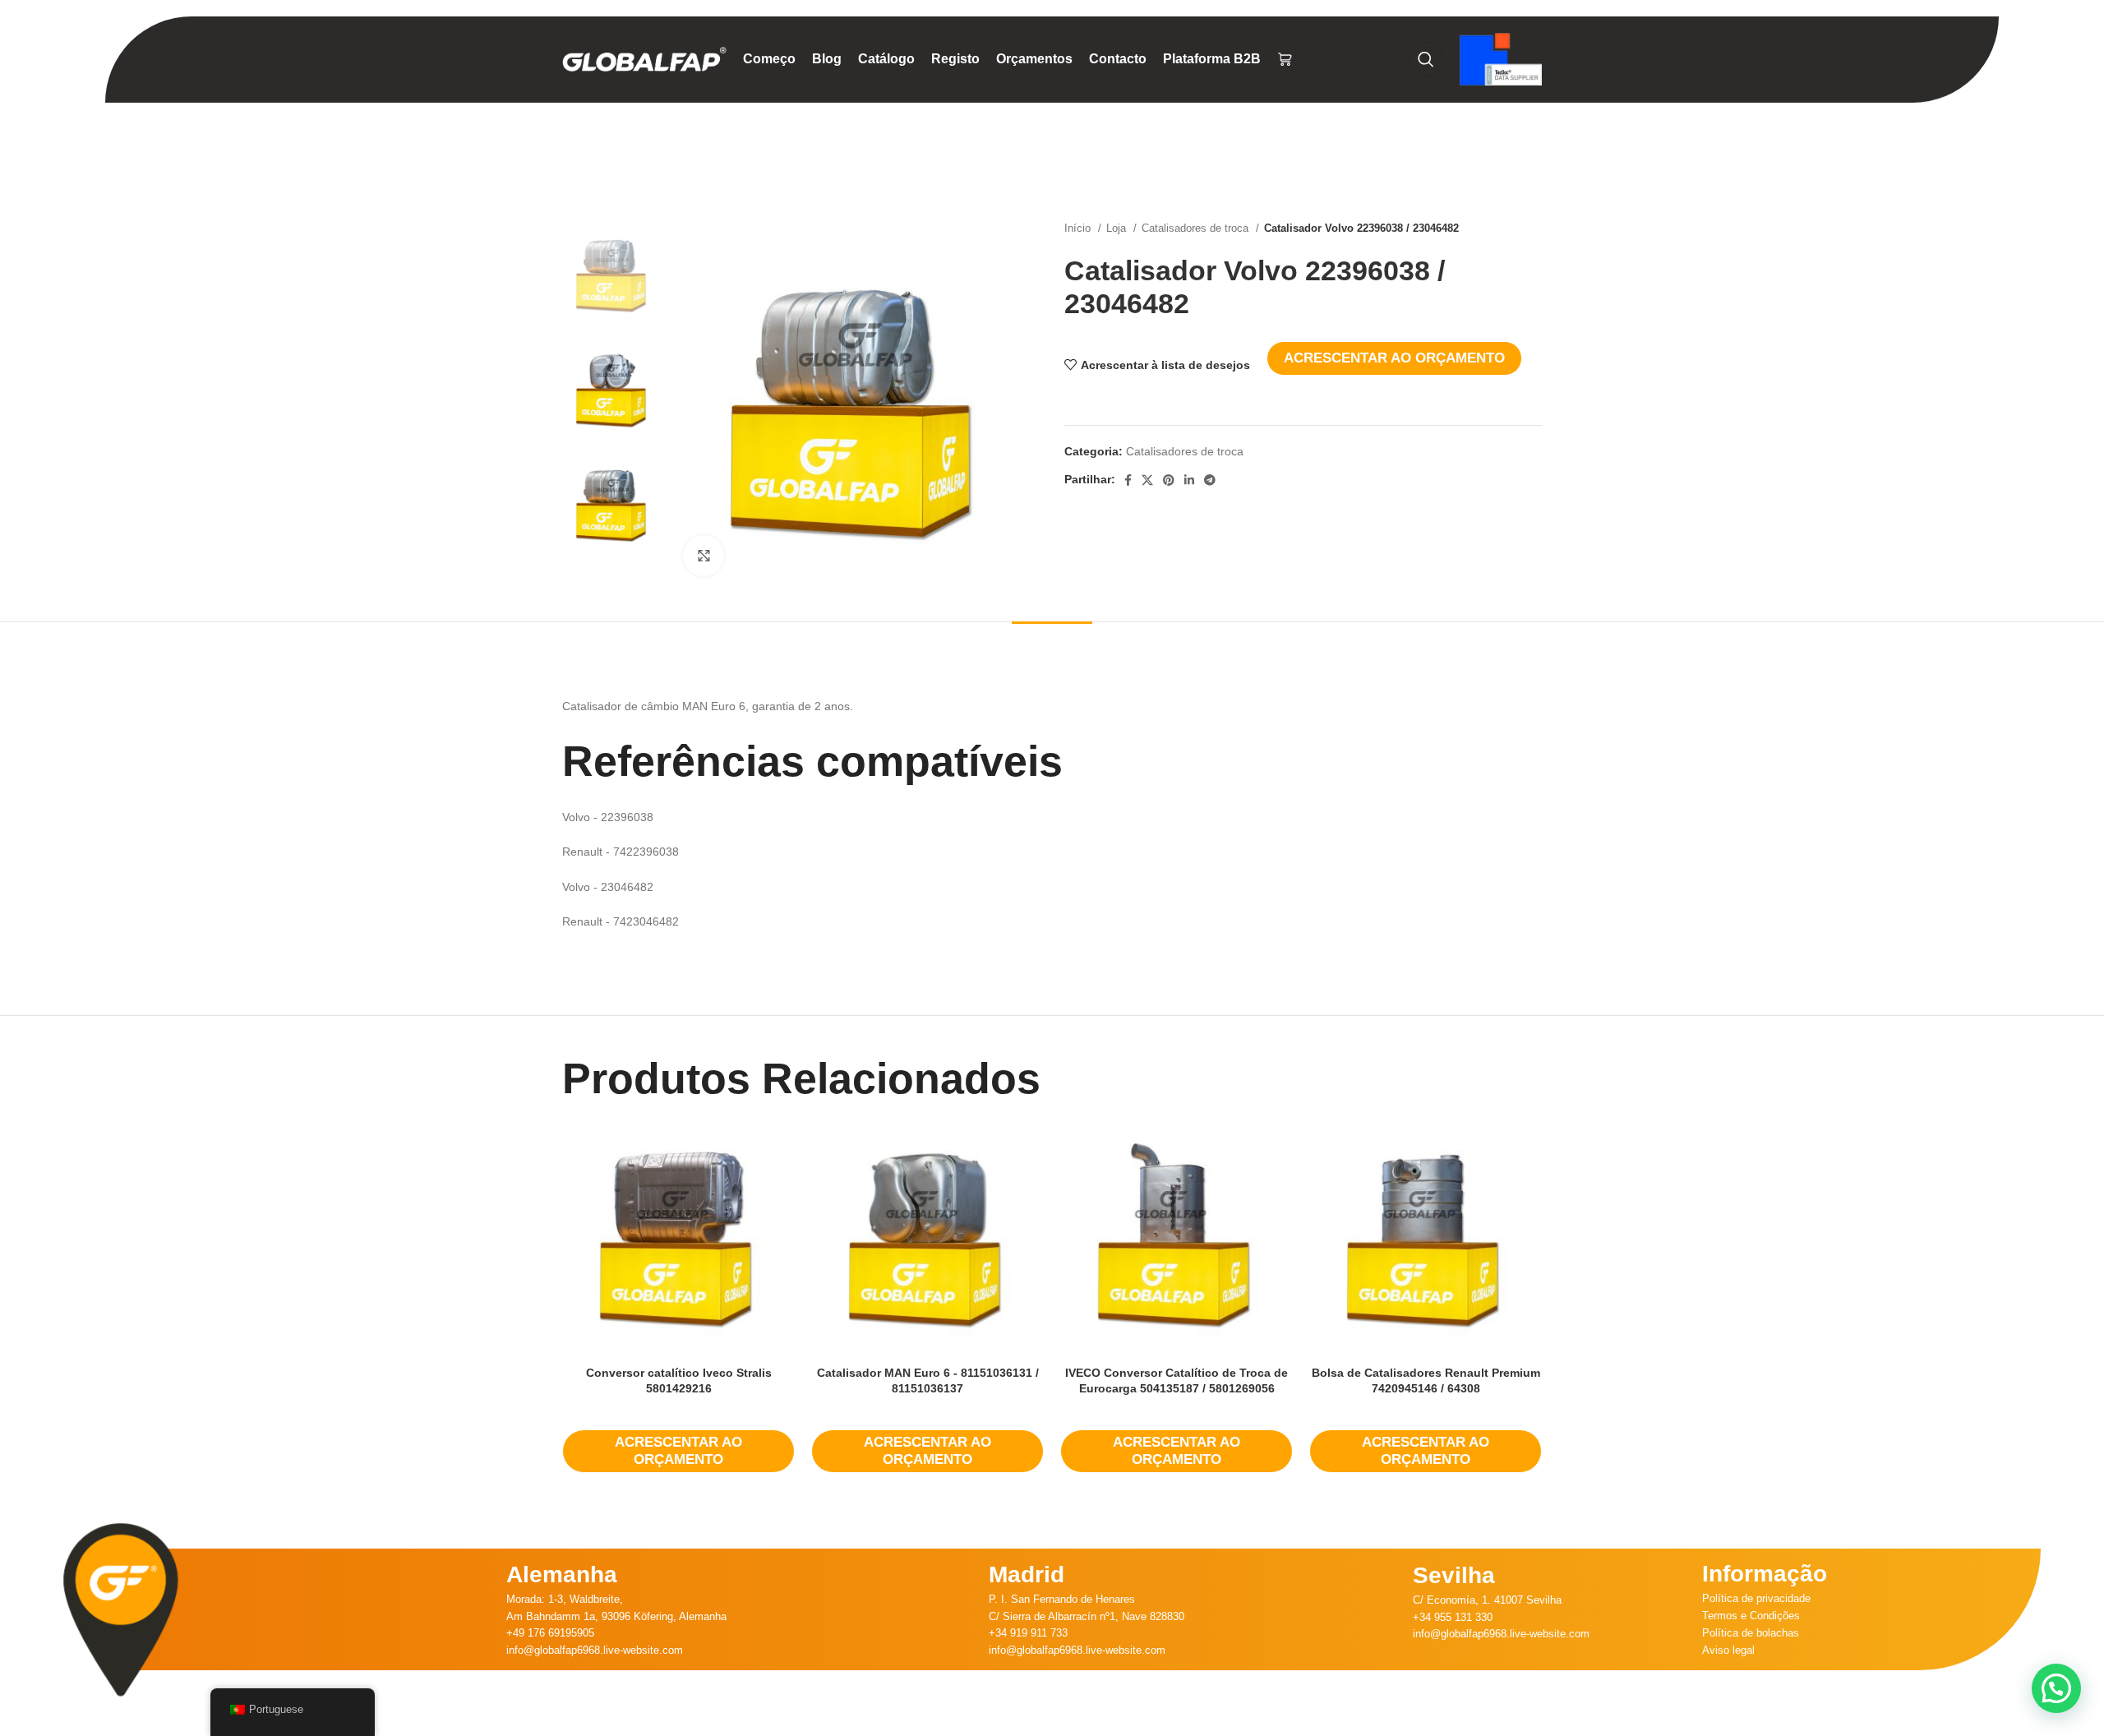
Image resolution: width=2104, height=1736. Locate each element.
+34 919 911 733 (1028, 1633)
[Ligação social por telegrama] (1210, 480)
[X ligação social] (1147, 480)
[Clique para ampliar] (704, 556)
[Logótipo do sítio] (644, 58)
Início (1079, 228)
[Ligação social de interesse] (1169, 480)
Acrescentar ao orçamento (1394, 358)
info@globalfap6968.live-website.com (595, 1650)
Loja (1118, 228)
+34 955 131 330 (1453, 1617)
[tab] (1052, 646)
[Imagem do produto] (678, 1242)
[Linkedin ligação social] (1189, 480)
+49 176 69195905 (550, 1633)
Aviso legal (1728, 1650)
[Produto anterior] (1501, 229)
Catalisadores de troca (1197, 228)
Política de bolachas (1751, 1633)
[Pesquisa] (1426, 59)
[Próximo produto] (1534, 229)
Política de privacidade (1756, 1598)
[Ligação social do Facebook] (1128, 480)
